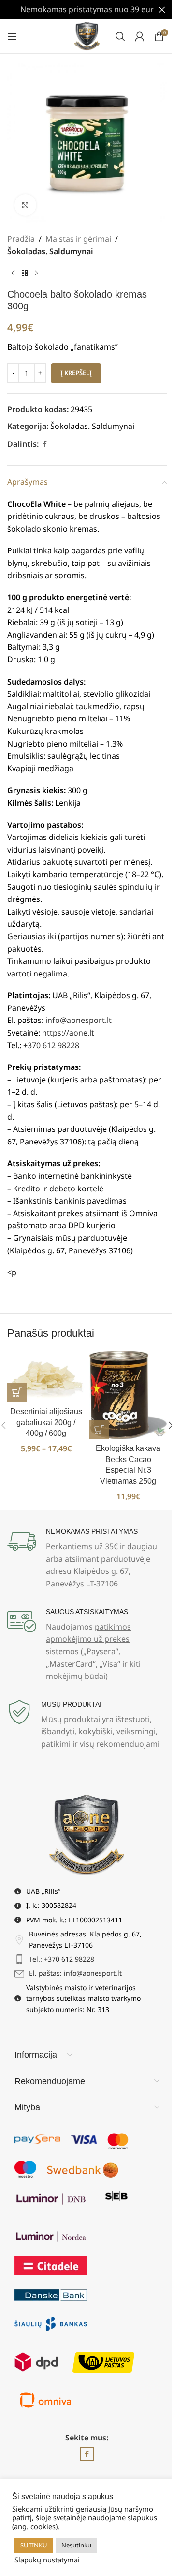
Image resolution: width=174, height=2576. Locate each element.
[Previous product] (13, 273)
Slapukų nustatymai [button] (47, 2560)
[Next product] (36, 273)
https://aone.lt (68, 1033)
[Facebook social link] (44, 444)
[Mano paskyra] (140, 36)
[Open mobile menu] (12, 36)
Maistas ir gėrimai (78, 239)
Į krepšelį (76, 373)
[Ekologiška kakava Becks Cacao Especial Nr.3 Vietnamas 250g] (128, 1395)
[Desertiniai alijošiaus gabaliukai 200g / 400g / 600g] (46, 1377)
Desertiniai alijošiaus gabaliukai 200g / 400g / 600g (46, 1422)
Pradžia (21, 239)
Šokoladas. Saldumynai (50, 251)
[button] (99, 1430)
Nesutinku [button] (76, 2545)
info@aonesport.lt (79, 1020)
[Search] (120, 36)
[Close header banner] (162, 10)
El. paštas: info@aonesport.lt (75, 1973)
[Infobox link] (87, 1559)
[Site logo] (87, 35)
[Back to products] (25, 273)
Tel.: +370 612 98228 (62, 1959)
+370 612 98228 (51, 1045)
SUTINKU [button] (34, 2545)
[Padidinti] (25, 205)
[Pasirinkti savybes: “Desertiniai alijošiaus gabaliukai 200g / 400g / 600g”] (17, 1392)
